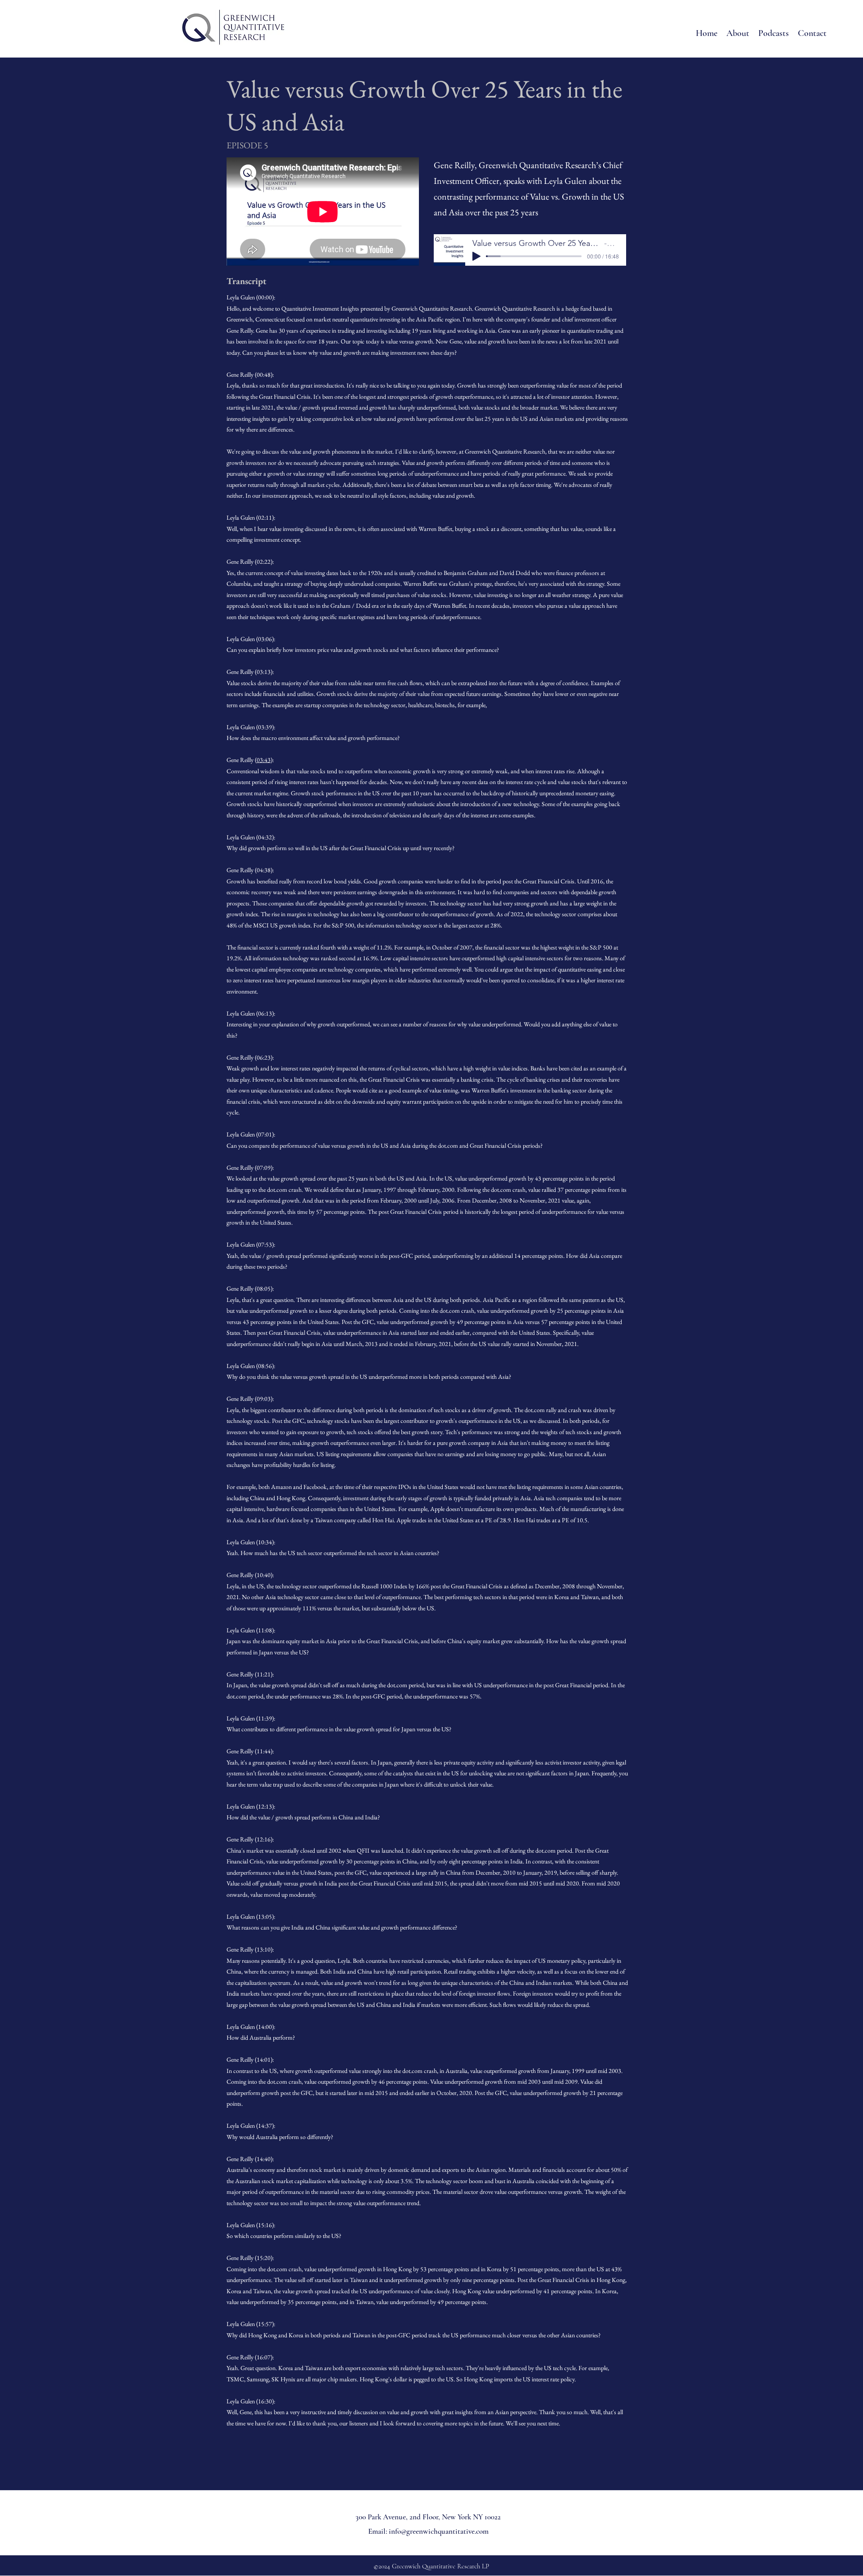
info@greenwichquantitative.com (439, 2531)
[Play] (476, 256)
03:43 (264, 760)
